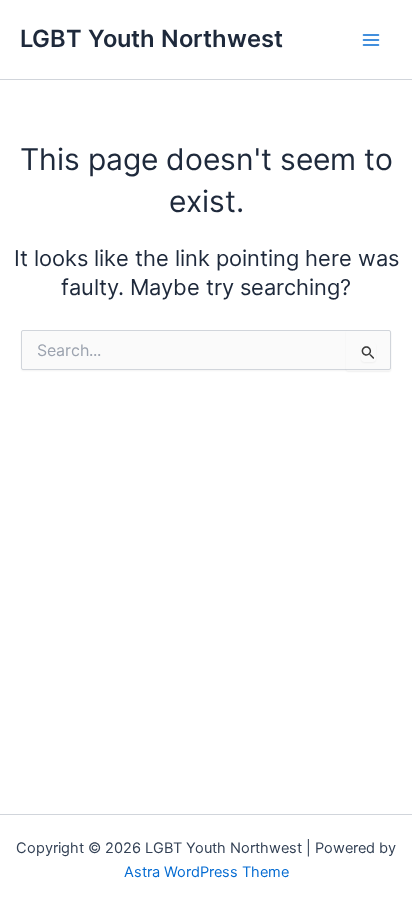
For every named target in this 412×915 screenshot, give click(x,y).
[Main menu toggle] (371, 40)
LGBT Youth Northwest (151, 38)
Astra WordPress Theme (206, 872)
